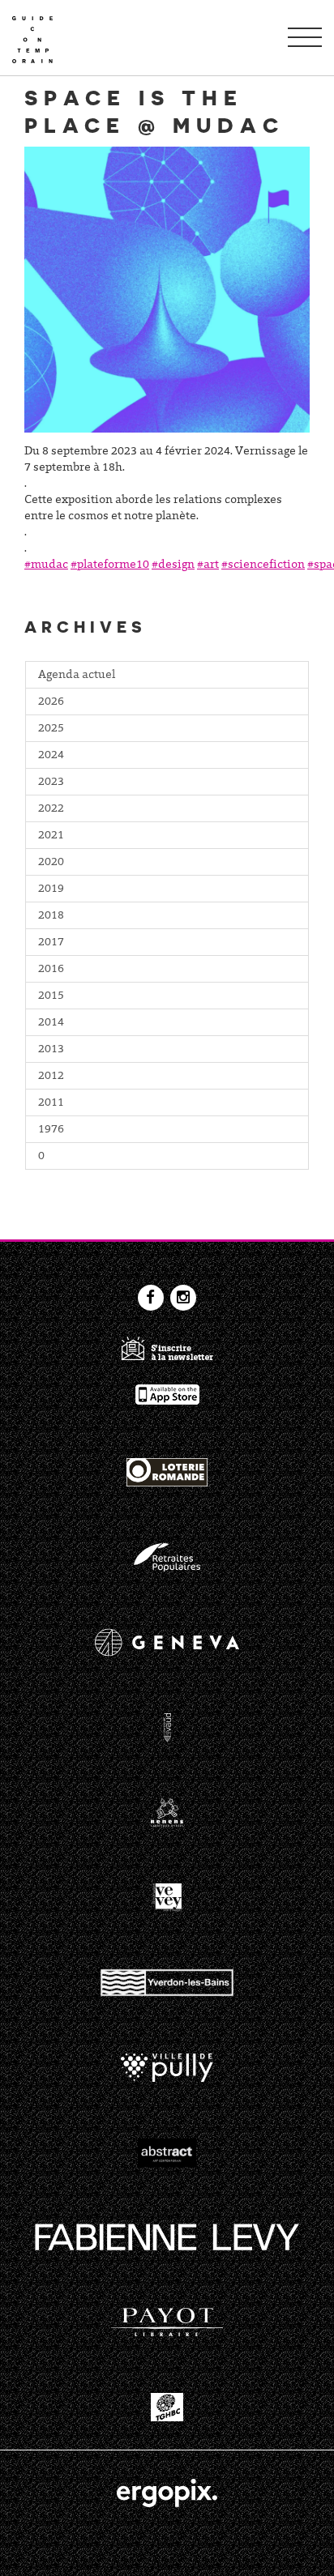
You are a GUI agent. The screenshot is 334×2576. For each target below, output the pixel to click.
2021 (51, 836)
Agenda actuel (77, 676)
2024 (51, 756)
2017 (51, 943)
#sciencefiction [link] (263, 565)
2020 (51, 863)
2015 (51, 996)
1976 (51, 1130)
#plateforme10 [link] (110, 565)
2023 (51, 783)
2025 (51, 729)
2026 (51, 702)
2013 (51, 1050)
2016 (51, 970)
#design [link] (173, 565)
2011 (51, 1103)
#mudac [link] (46, 565)
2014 (51, 1023)
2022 (51, 809)
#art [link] (208, 565)
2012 (51, 1077)
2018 (51, 916)
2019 (51, 889)
